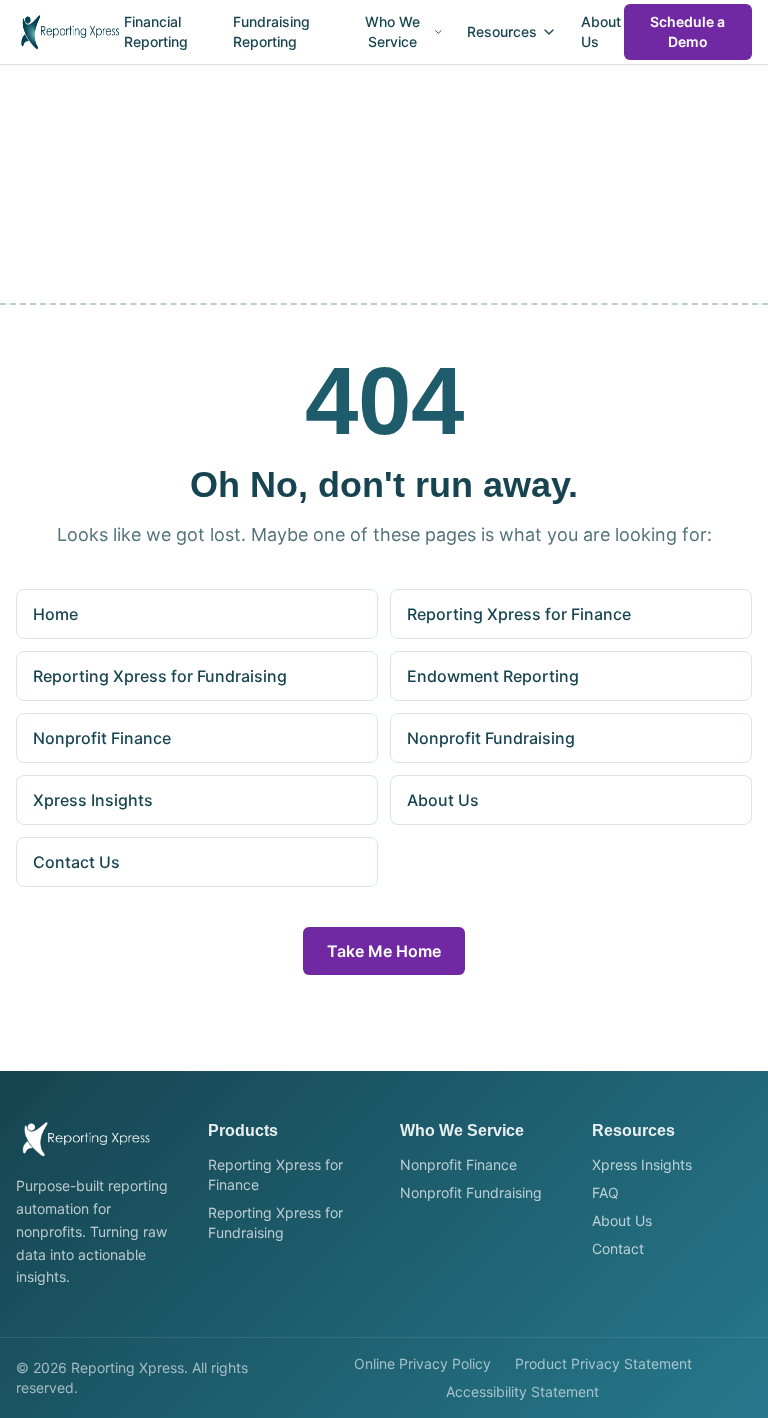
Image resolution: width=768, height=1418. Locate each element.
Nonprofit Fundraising (491, 738)
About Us (601, 31)
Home (55, 614)
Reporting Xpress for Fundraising (160, 676)
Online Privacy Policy (422, 1363)
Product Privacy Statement (603, 1363)
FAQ (605, 1192)
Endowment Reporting (493, 676)
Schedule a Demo (687, 31)
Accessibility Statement (522, 1391)
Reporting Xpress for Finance (519, 614)
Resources (502, 31)
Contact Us (76, 862)
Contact (618, 1248)
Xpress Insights (93, 800)
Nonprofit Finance (102, 738)
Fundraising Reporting (271, 31)
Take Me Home (384, 951)
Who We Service (392, 31)
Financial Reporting (156, 31)
